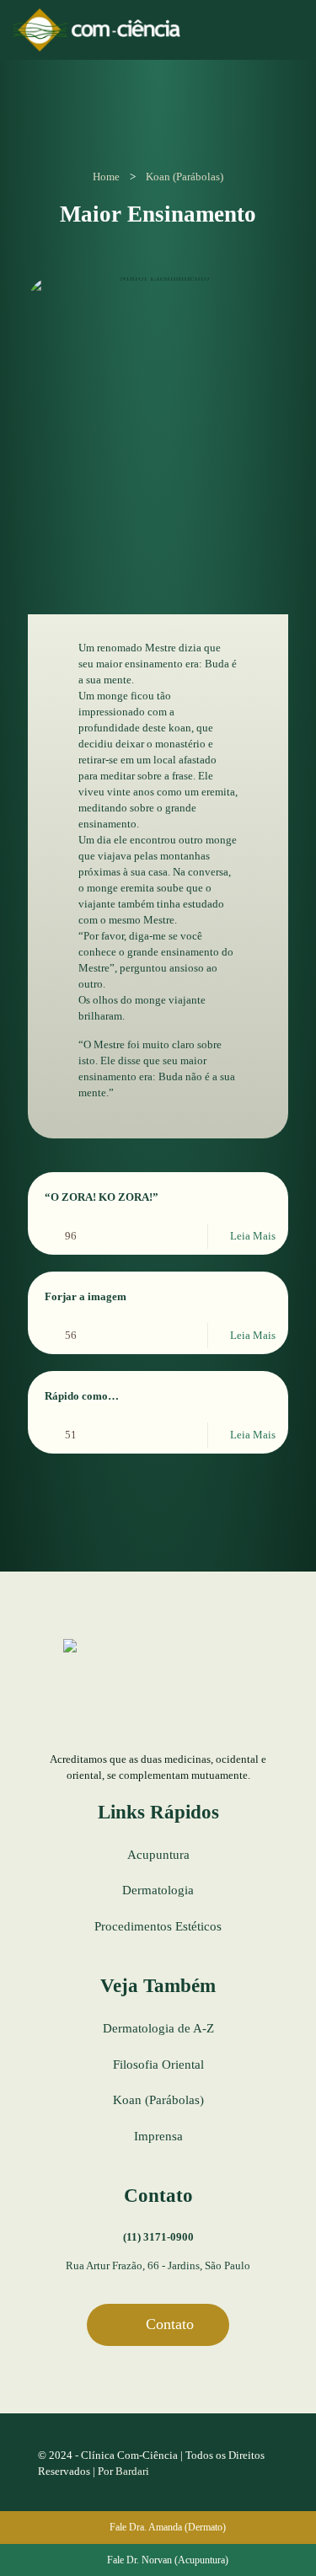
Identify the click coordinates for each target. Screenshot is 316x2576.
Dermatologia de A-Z (158, 2028)
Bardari (132, 2471)
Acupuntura (158, 1855)
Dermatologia (158, 1890)
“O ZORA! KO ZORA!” (102, 1197)
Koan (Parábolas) (185, 177)
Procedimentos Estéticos (158, 1926)
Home (106, 177)
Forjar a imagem (86, 1296)
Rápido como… (82, 1396)
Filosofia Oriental (158, 2065)
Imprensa (158, 2136)
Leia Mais (253, 1236)
